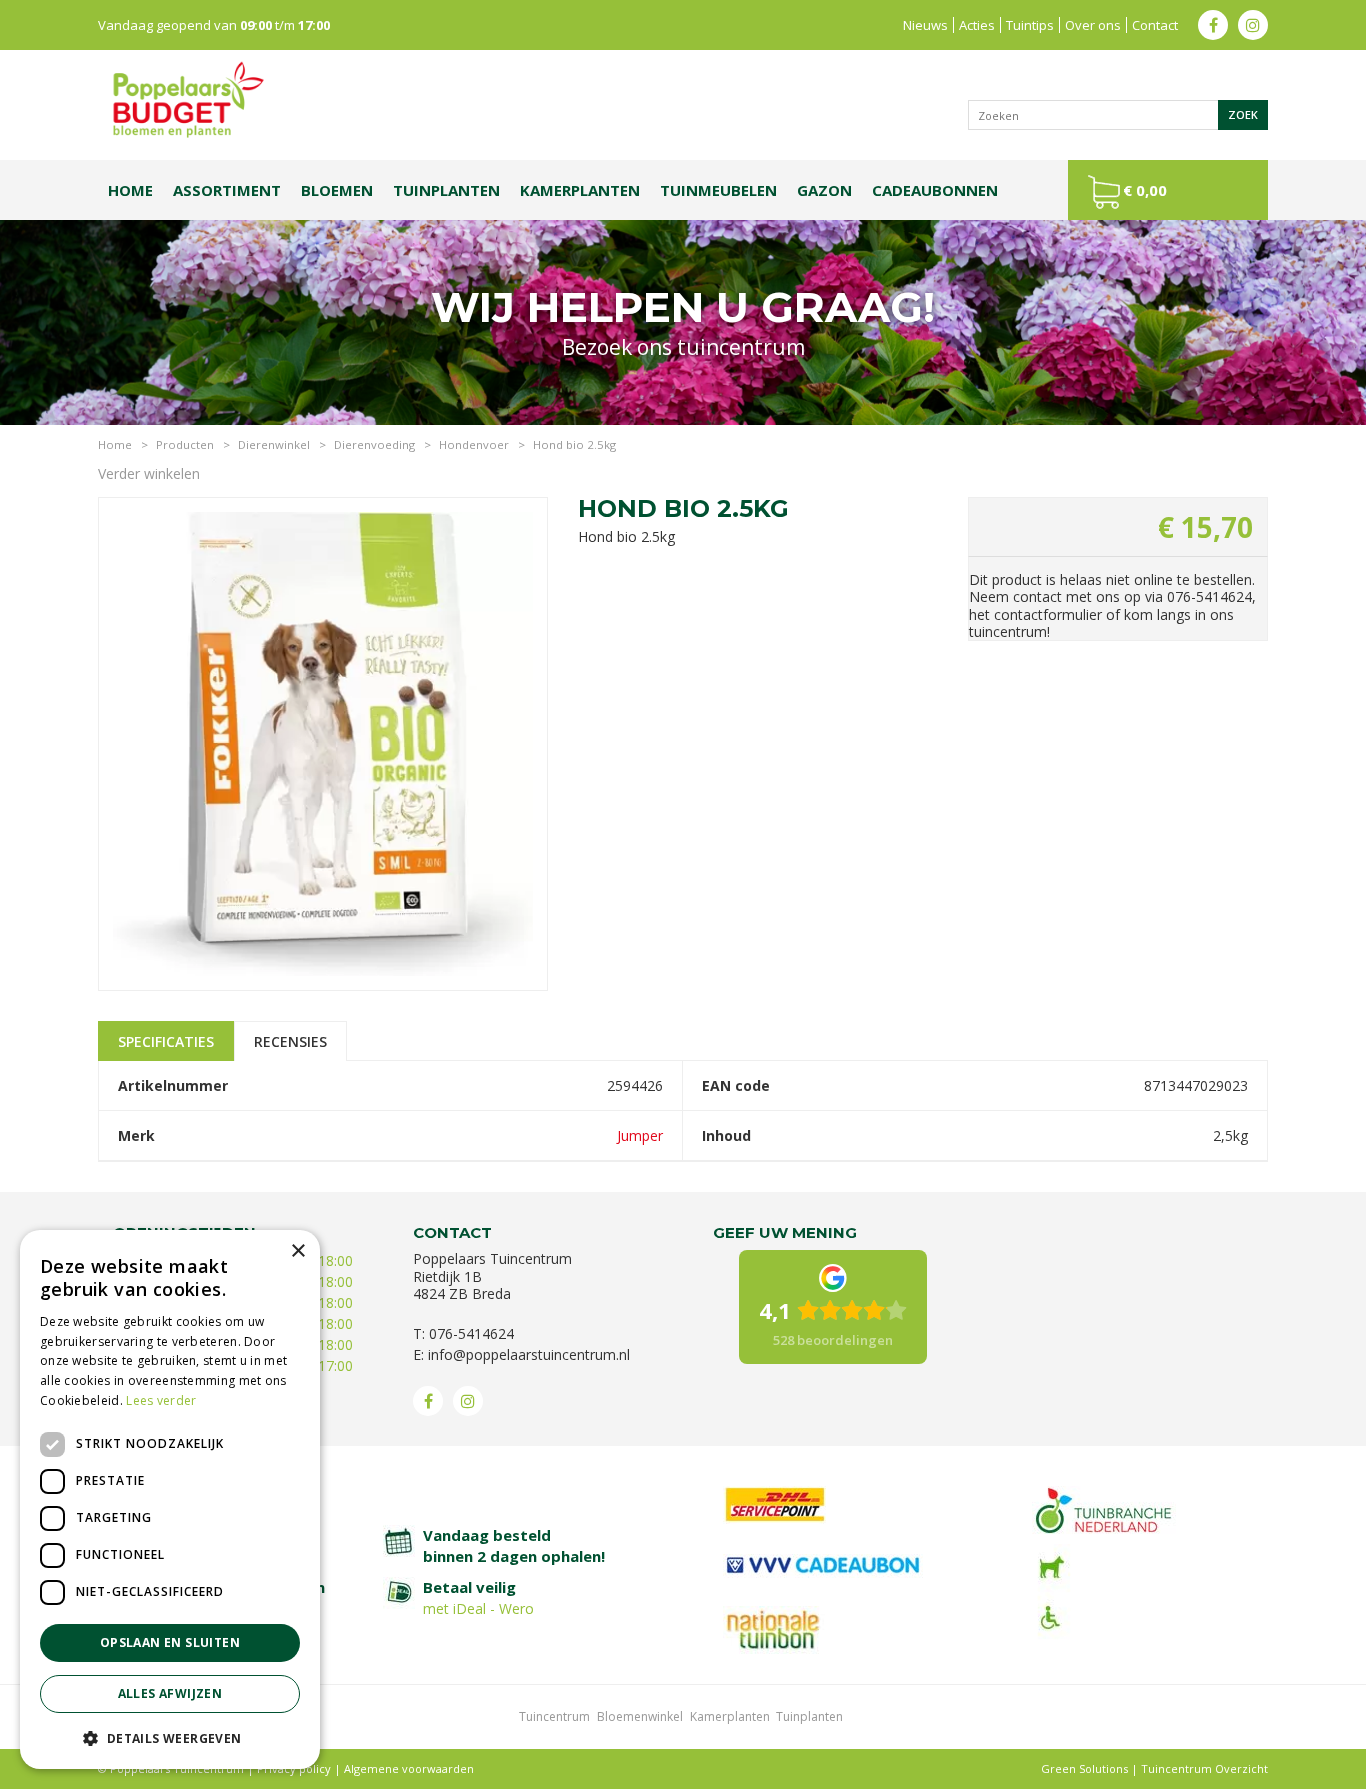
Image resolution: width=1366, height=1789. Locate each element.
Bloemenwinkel (640, 1716)
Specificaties (166, 1041)
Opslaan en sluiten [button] (170, 1642)
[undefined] (323, 745)
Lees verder (161, 1400)
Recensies (290, 1041)
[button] (170, 1737)
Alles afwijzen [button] (170, 1693)
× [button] (297, 1251)
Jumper (640, 1135)
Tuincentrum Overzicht (1204, 1768)
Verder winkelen (149, 473)
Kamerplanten (730, 1716)
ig (1253, 25)
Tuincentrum (554, 1716)
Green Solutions (1084, 1768)
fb (1213, 25)
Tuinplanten (809, 1716)
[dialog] (170, 1499)
